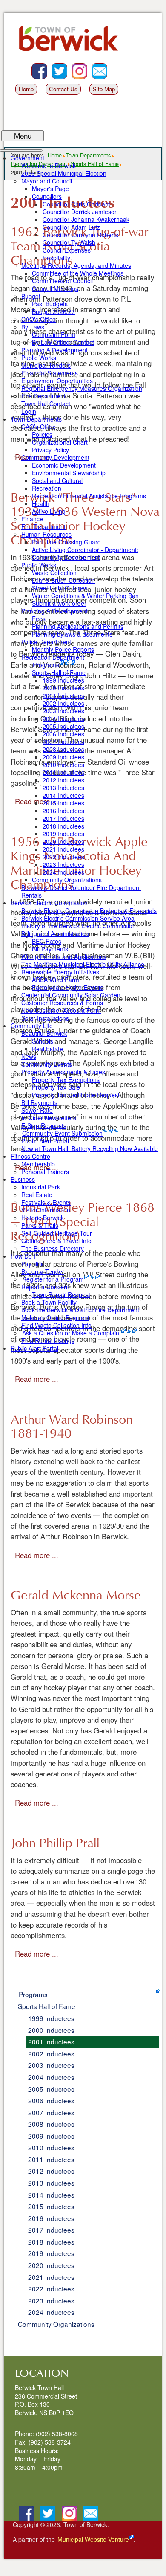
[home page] (71, 42)
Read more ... (37, 1379)
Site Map (104, 89)
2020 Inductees (51, 2265)
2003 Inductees (51, 2065)
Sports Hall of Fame (47, 2006)
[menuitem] (27, 158)
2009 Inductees (51, 2136)
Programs (33, 1994)
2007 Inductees (51, 2112)
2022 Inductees (51, 2288)
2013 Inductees (51, 2183)
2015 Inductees (51, 2206)
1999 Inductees (51, 2018)
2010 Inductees (51, 2147)
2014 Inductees (51, 2195)
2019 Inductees (51, 2253)
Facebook (47, 67)
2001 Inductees (51, 2041)
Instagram (87, 67)
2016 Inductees (51, 2218)
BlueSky (67, 67)
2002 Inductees (51, 2053)
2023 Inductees (51, 2300)
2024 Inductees (51, 2312)
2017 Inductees (51, 2230)
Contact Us (63, 89)
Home (26, 89)
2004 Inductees (51, 2077)
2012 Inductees (51, 2171)
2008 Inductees (51, 2124)
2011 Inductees (51, 2159)
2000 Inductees (51, 2030)
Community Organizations (56, 2324)
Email (107, 67)
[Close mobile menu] (21, 151)
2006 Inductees (51, 2100)
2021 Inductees (51, 2277)
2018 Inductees (51, 2242)
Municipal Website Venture (93, 2539)
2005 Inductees (51, 2089)
